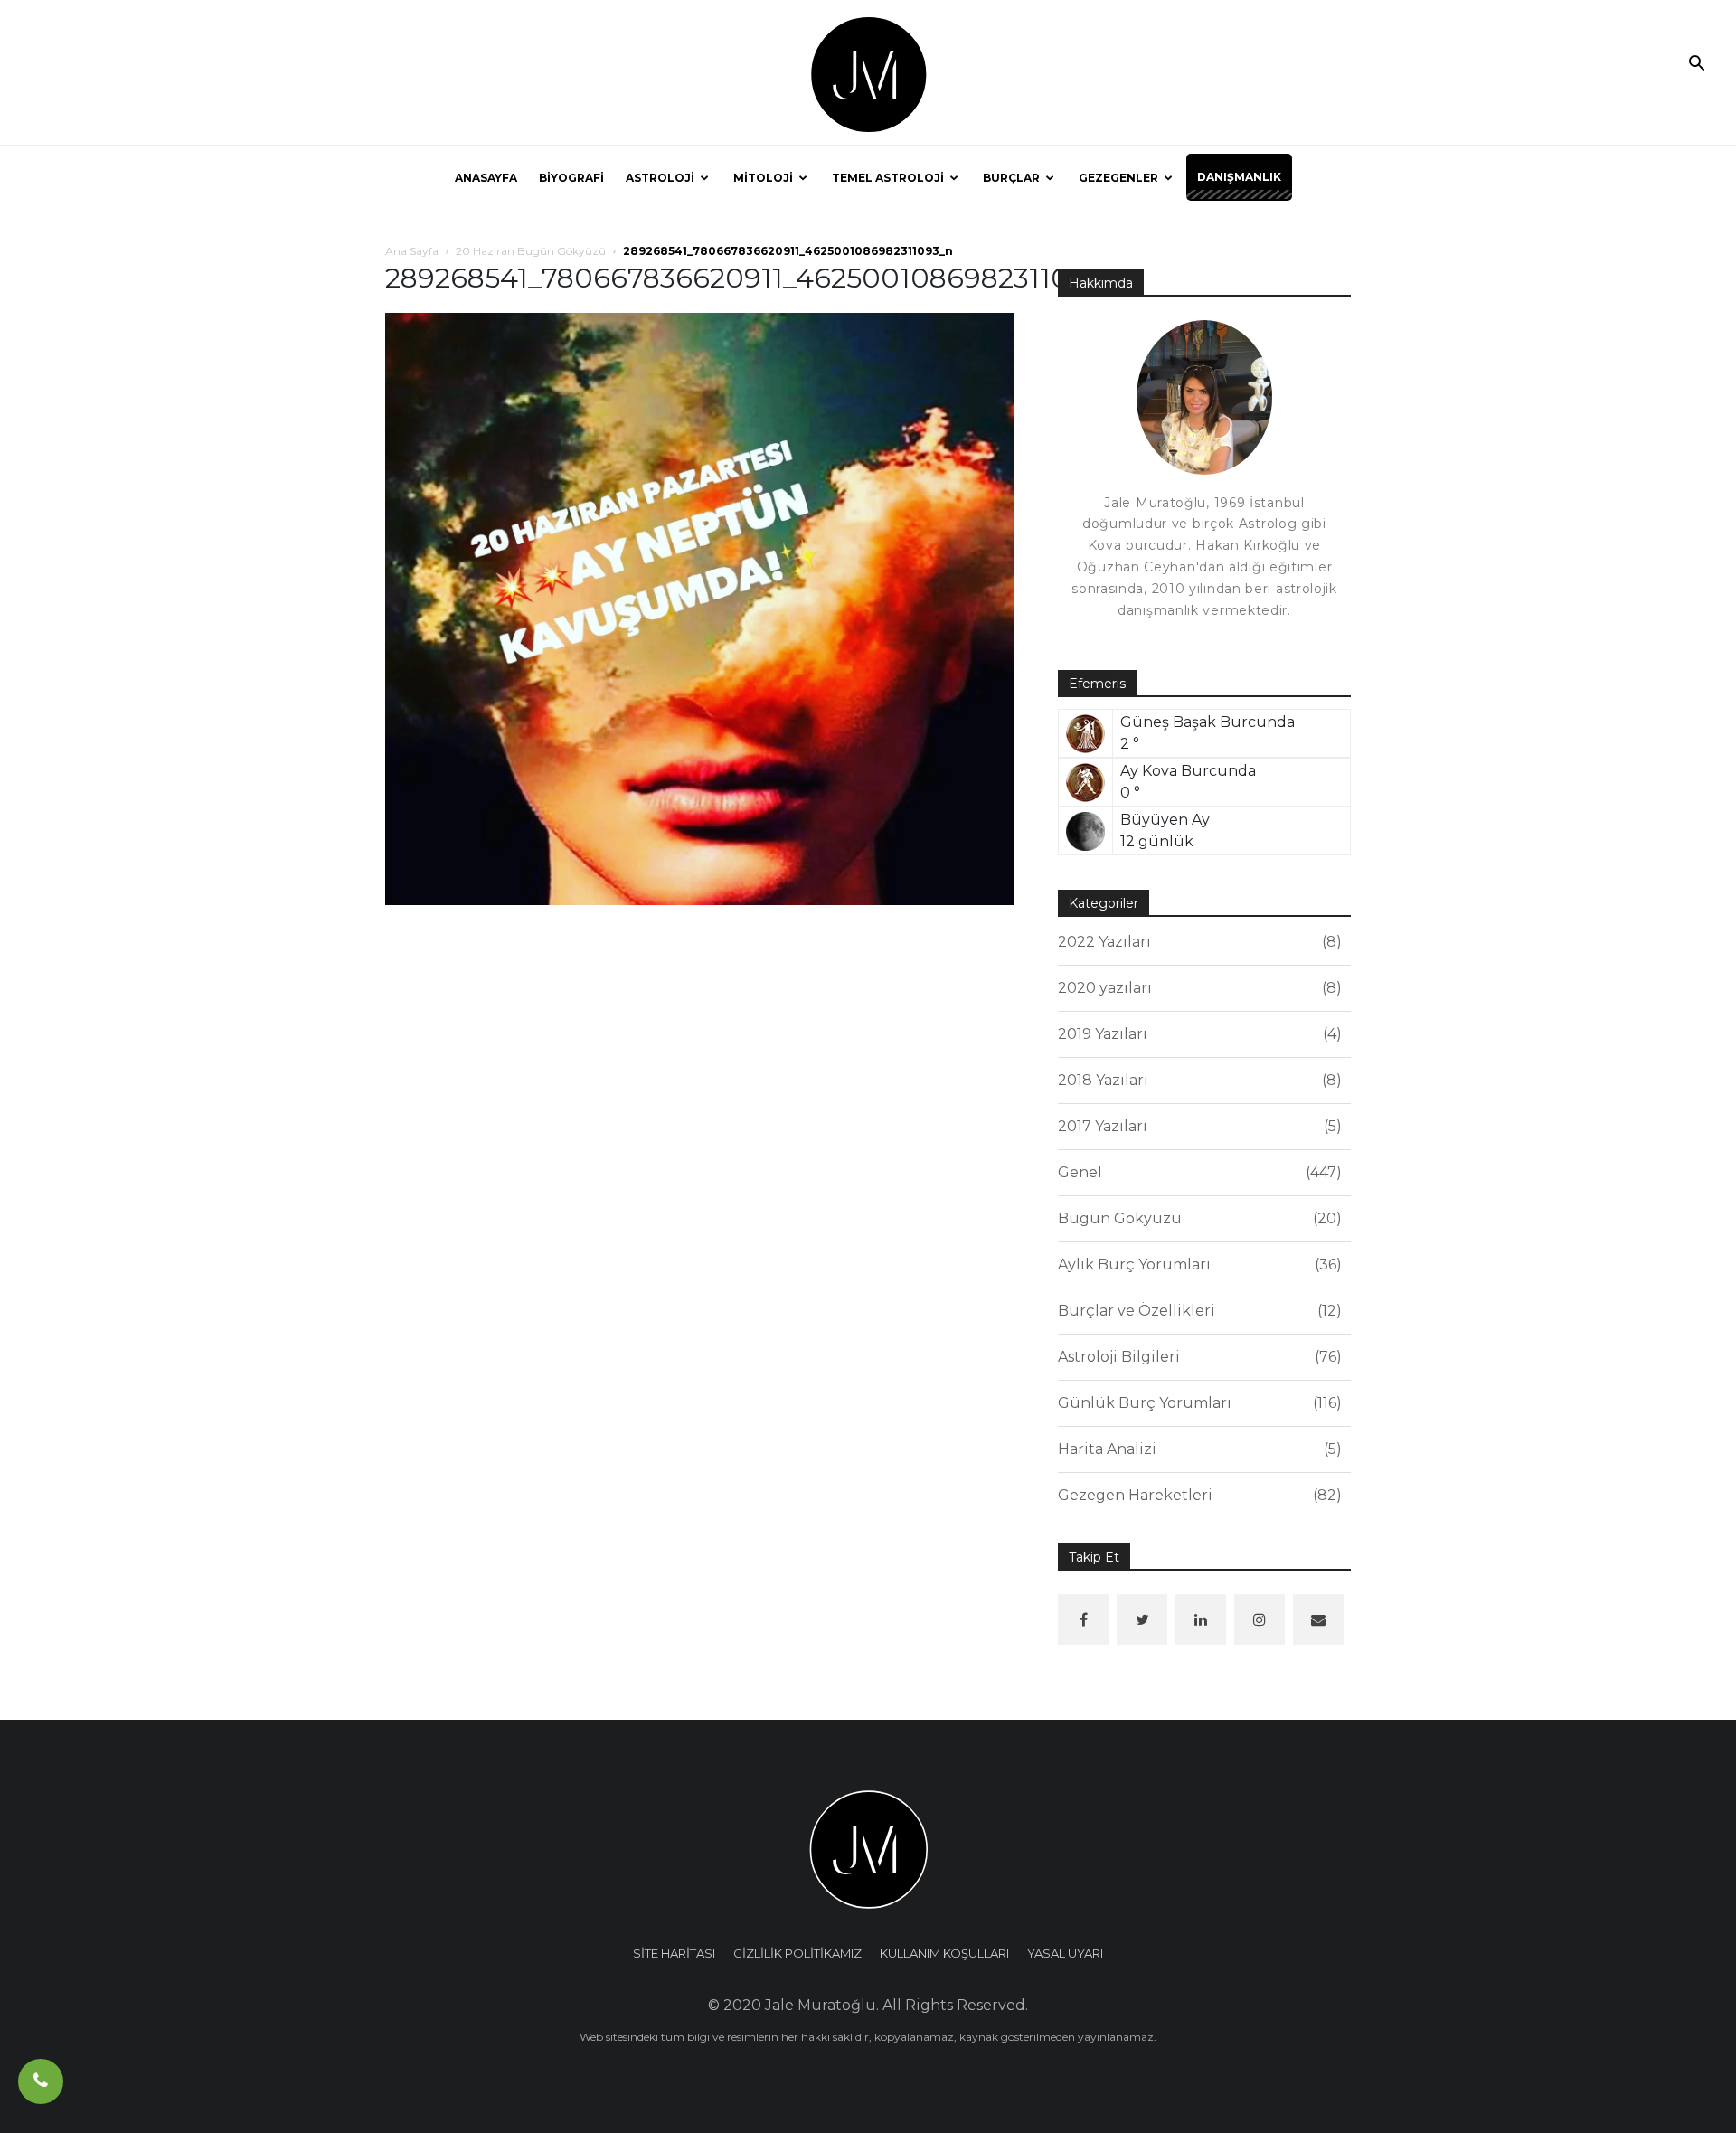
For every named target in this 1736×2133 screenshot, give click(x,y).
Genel (1197, 1172)
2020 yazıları (1197, 988)
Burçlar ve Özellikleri (1197, 1311)
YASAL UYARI (1065, 1953)
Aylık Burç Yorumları (1197, 1265)
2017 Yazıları (1197, 1126)
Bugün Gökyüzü (1197, 1218)
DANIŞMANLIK (1239, 177)
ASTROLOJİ (660, 178)
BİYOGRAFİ (571, 178)
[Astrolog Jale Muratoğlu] (868, 73)
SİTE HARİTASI (674, 1953)
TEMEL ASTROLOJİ (888, 178)
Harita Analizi (1197, 1449)
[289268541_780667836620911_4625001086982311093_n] (700, 608)
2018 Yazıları (1197, 1080)
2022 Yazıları (1197, 942)
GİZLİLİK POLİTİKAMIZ (797, 1953)
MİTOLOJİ (763, 178)
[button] (1696, 65)
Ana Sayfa (412, 251)
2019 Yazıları (1197, 1034)
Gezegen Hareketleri (1197, 1495)
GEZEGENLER (1118, 178)
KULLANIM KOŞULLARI (944, 1953)
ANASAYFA (486, 178)
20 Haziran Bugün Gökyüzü (531, 251)
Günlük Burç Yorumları (1197, 1403)
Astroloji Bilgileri (1197, 1357)
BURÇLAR (1011, 178)
